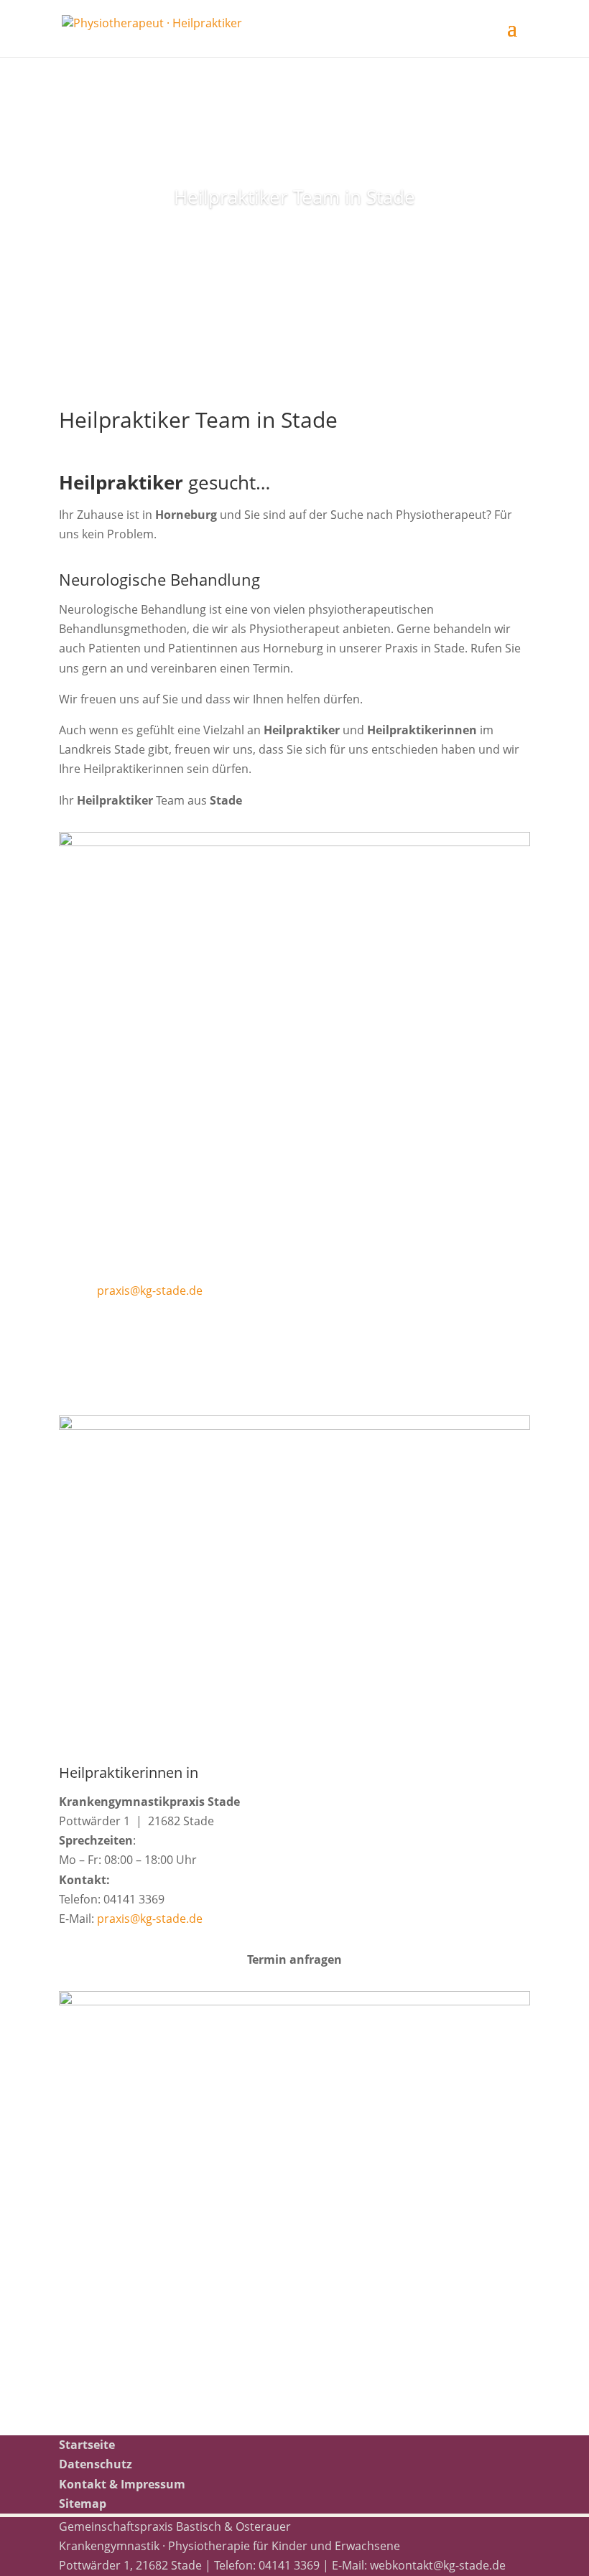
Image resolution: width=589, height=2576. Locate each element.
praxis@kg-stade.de (150, 1291)
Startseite (87, 2445)
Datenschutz (96, 2464)
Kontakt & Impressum (122, 2484)
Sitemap (83, 2504)
